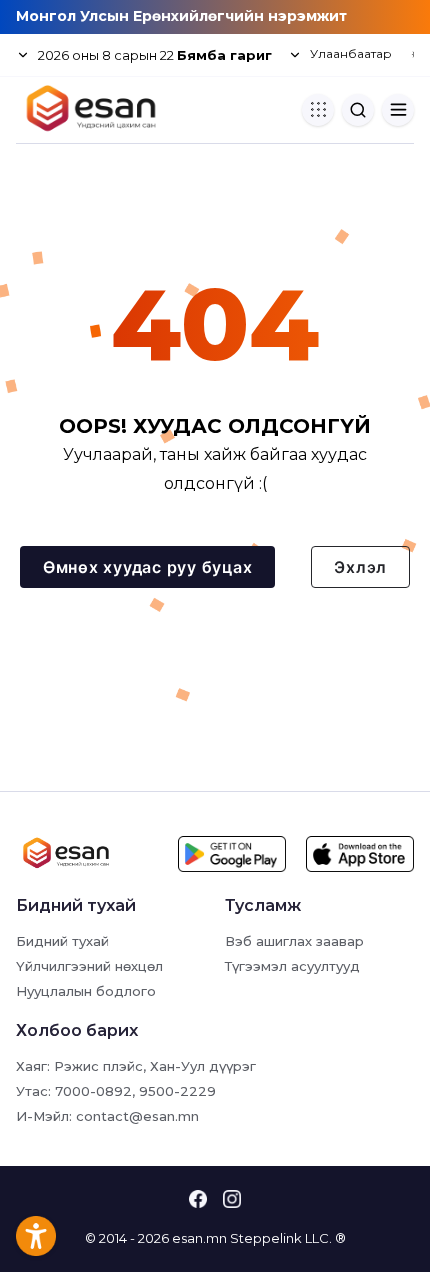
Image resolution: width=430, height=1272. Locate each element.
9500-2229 (177, 1091)
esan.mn (199, 1238)
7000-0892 (93, 1091)
